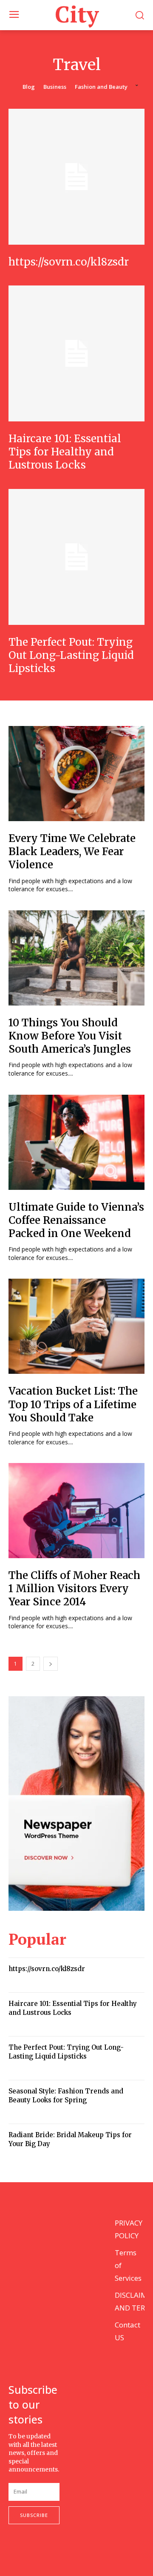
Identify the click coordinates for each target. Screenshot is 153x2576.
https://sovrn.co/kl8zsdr (69, 262)
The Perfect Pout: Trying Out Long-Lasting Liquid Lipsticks (71, 655)
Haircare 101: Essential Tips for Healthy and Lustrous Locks (65, 452)
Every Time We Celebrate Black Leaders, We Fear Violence (72, 852)
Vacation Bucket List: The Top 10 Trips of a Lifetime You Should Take (73, 1404)
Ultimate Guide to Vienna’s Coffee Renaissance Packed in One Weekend (76, 1220)
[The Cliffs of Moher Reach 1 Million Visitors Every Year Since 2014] (76, 1511)
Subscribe (34, 2515)
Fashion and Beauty (101, 87)
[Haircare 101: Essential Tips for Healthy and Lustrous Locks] (76, 353)
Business (55, 87)
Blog (29, 87)
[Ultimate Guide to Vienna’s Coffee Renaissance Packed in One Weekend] (76, 1142)
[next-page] (51, 1664)
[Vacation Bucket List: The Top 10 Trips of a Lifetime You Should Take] (76, 1326)
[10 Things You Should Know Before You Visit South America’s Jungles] (76, 958)
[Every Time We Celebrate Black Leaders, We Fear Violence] (76, 774)
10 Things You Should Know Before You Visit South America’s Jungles (70, 1036)
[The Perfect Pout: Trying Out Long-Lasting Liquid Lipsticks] (76, 557)
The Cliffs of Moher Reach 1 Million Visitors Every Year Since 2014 (74, 1589)
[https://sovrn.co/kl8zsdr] (76, 177)
